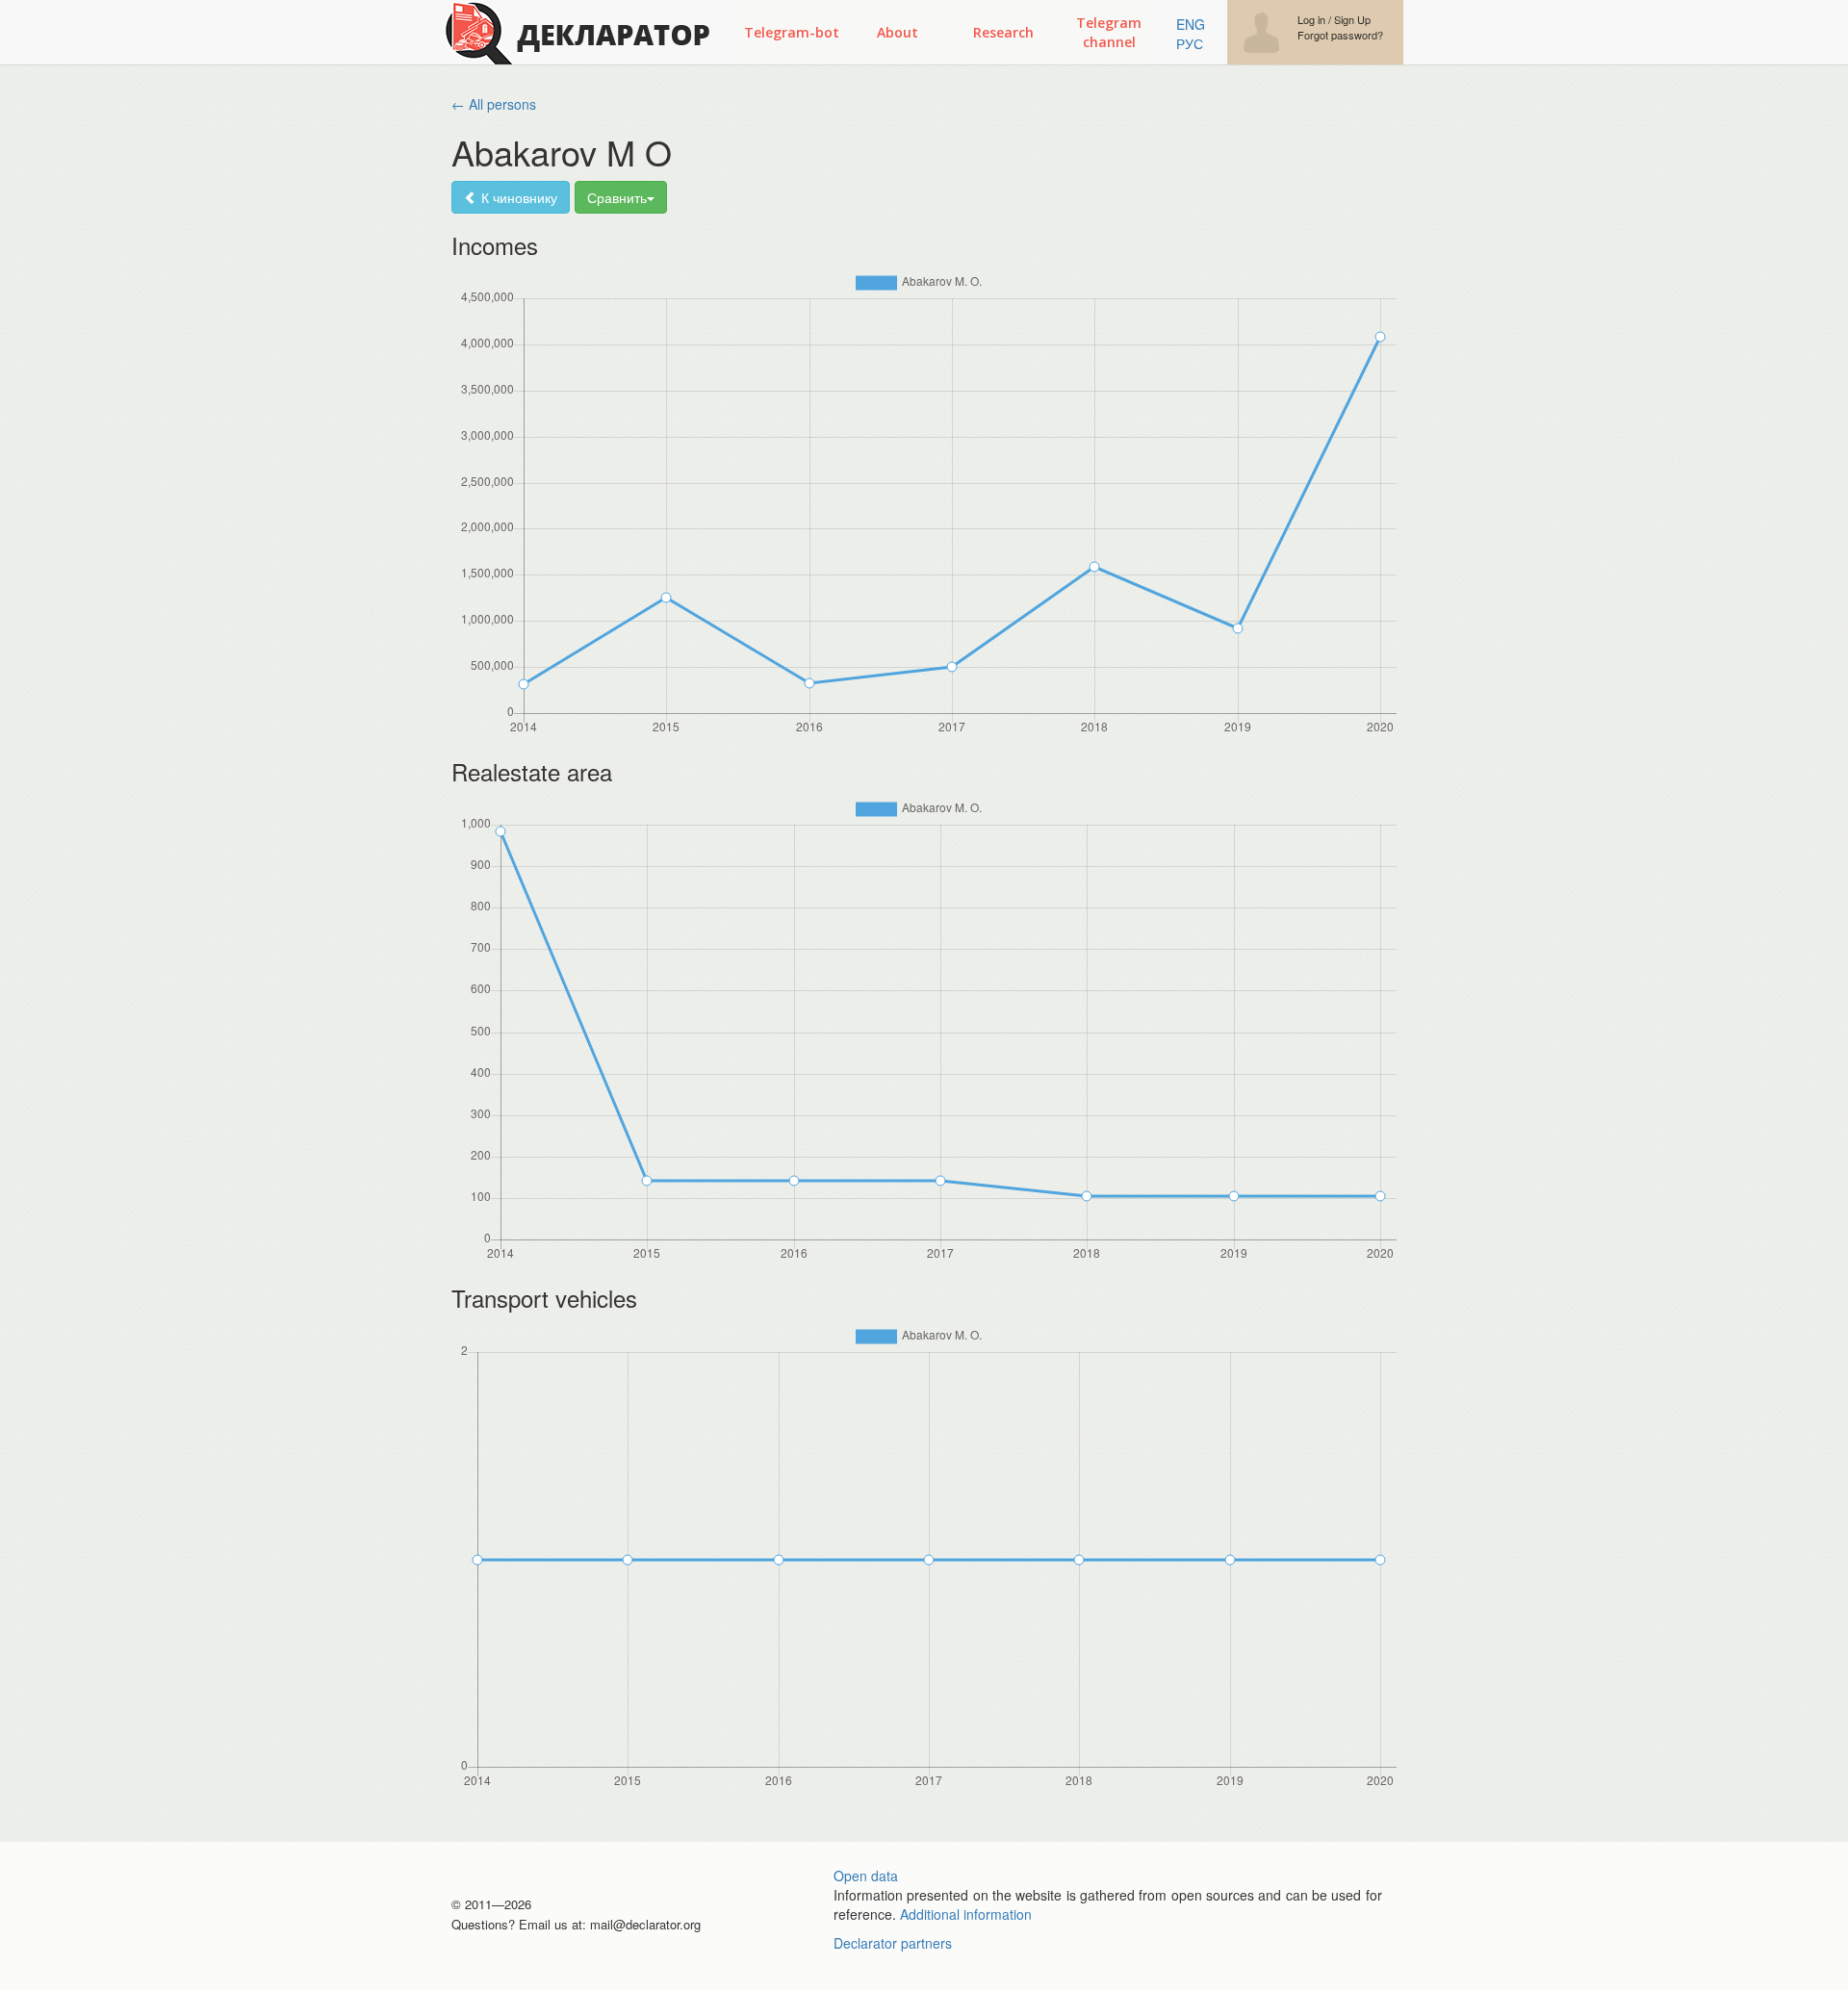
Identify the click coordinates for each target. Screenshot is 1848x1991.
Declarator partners (893, 1943)
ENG (1191, 24)
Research (1003, 32)
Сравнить (617, 197)
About (898, 32)
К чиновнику (517, 197)
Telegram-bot (792, 32)
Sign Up (1352, 20)
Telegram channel (1109, 32)
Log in (1311, 20)
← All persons (494, 104)
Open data (866, 1876)
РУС (1190, 43)
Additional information (966, 1914)
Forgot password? (1340, 35)
